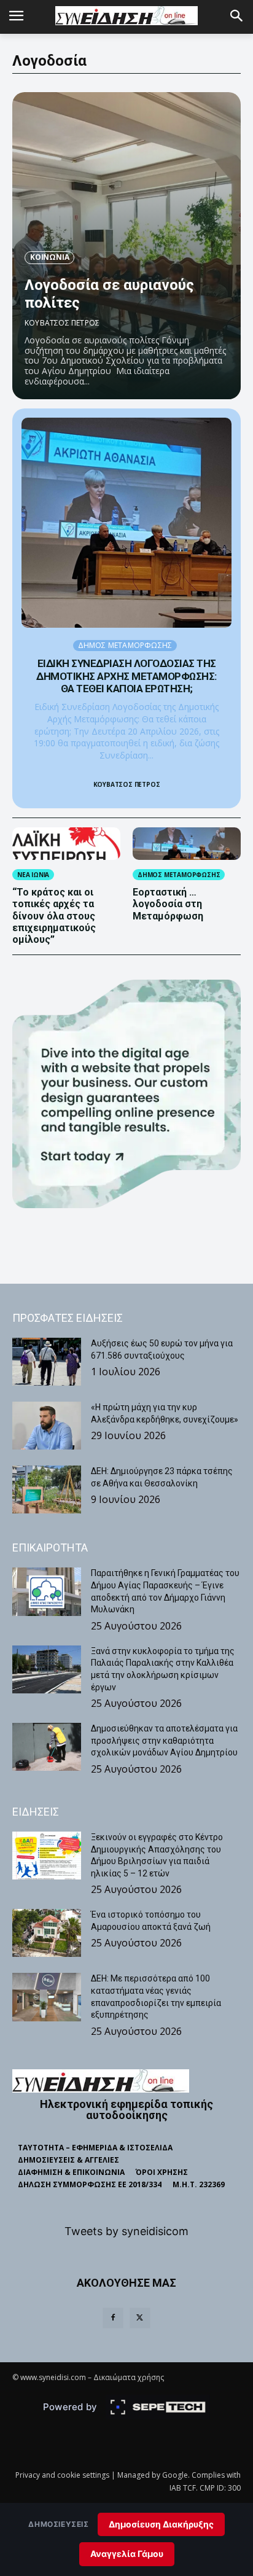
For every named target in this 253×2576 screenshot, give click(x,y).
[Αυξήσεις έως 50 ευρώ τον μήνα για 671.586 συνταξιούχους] (47, 1362)
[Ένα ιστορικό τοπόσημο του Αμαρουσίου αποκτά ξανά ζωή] (47, 1933)
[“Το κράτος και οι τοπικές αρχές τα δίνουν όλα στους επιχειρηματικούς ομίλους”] (66, 844)
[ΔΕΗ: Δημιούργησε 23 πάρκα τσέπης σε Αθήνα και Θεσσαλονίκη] (47, 1489)
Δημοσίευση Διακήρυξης (161, 2524)
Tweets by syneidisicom (126, 2231)
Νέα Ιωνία (33, 875)
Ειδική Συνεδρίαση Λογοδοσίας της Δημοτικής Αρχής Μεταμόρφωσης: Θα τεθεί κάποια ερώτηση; (126, 676)
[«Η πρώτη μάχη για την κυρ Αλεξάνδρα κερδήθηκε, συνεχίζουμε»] (47, 1426)
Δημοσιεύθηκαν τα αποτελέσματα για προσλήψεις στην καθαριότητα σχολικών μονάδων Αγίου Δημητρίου (164, 1740)
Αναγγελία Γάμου (127, 2554)
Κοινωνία (49, 257)
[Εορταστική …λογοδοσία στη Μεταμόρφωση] (187, 844)
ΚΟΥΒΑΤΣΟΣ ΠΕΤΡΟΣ (62, 323)
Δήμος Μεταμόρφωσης (125, 645)
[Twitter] (140, 2318)
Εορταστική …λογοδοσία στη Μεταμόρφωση (169, 904)
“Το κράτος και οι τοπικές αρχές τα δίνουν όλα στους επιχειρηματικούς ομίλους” (54, 916)
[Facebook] (113, 2318)
